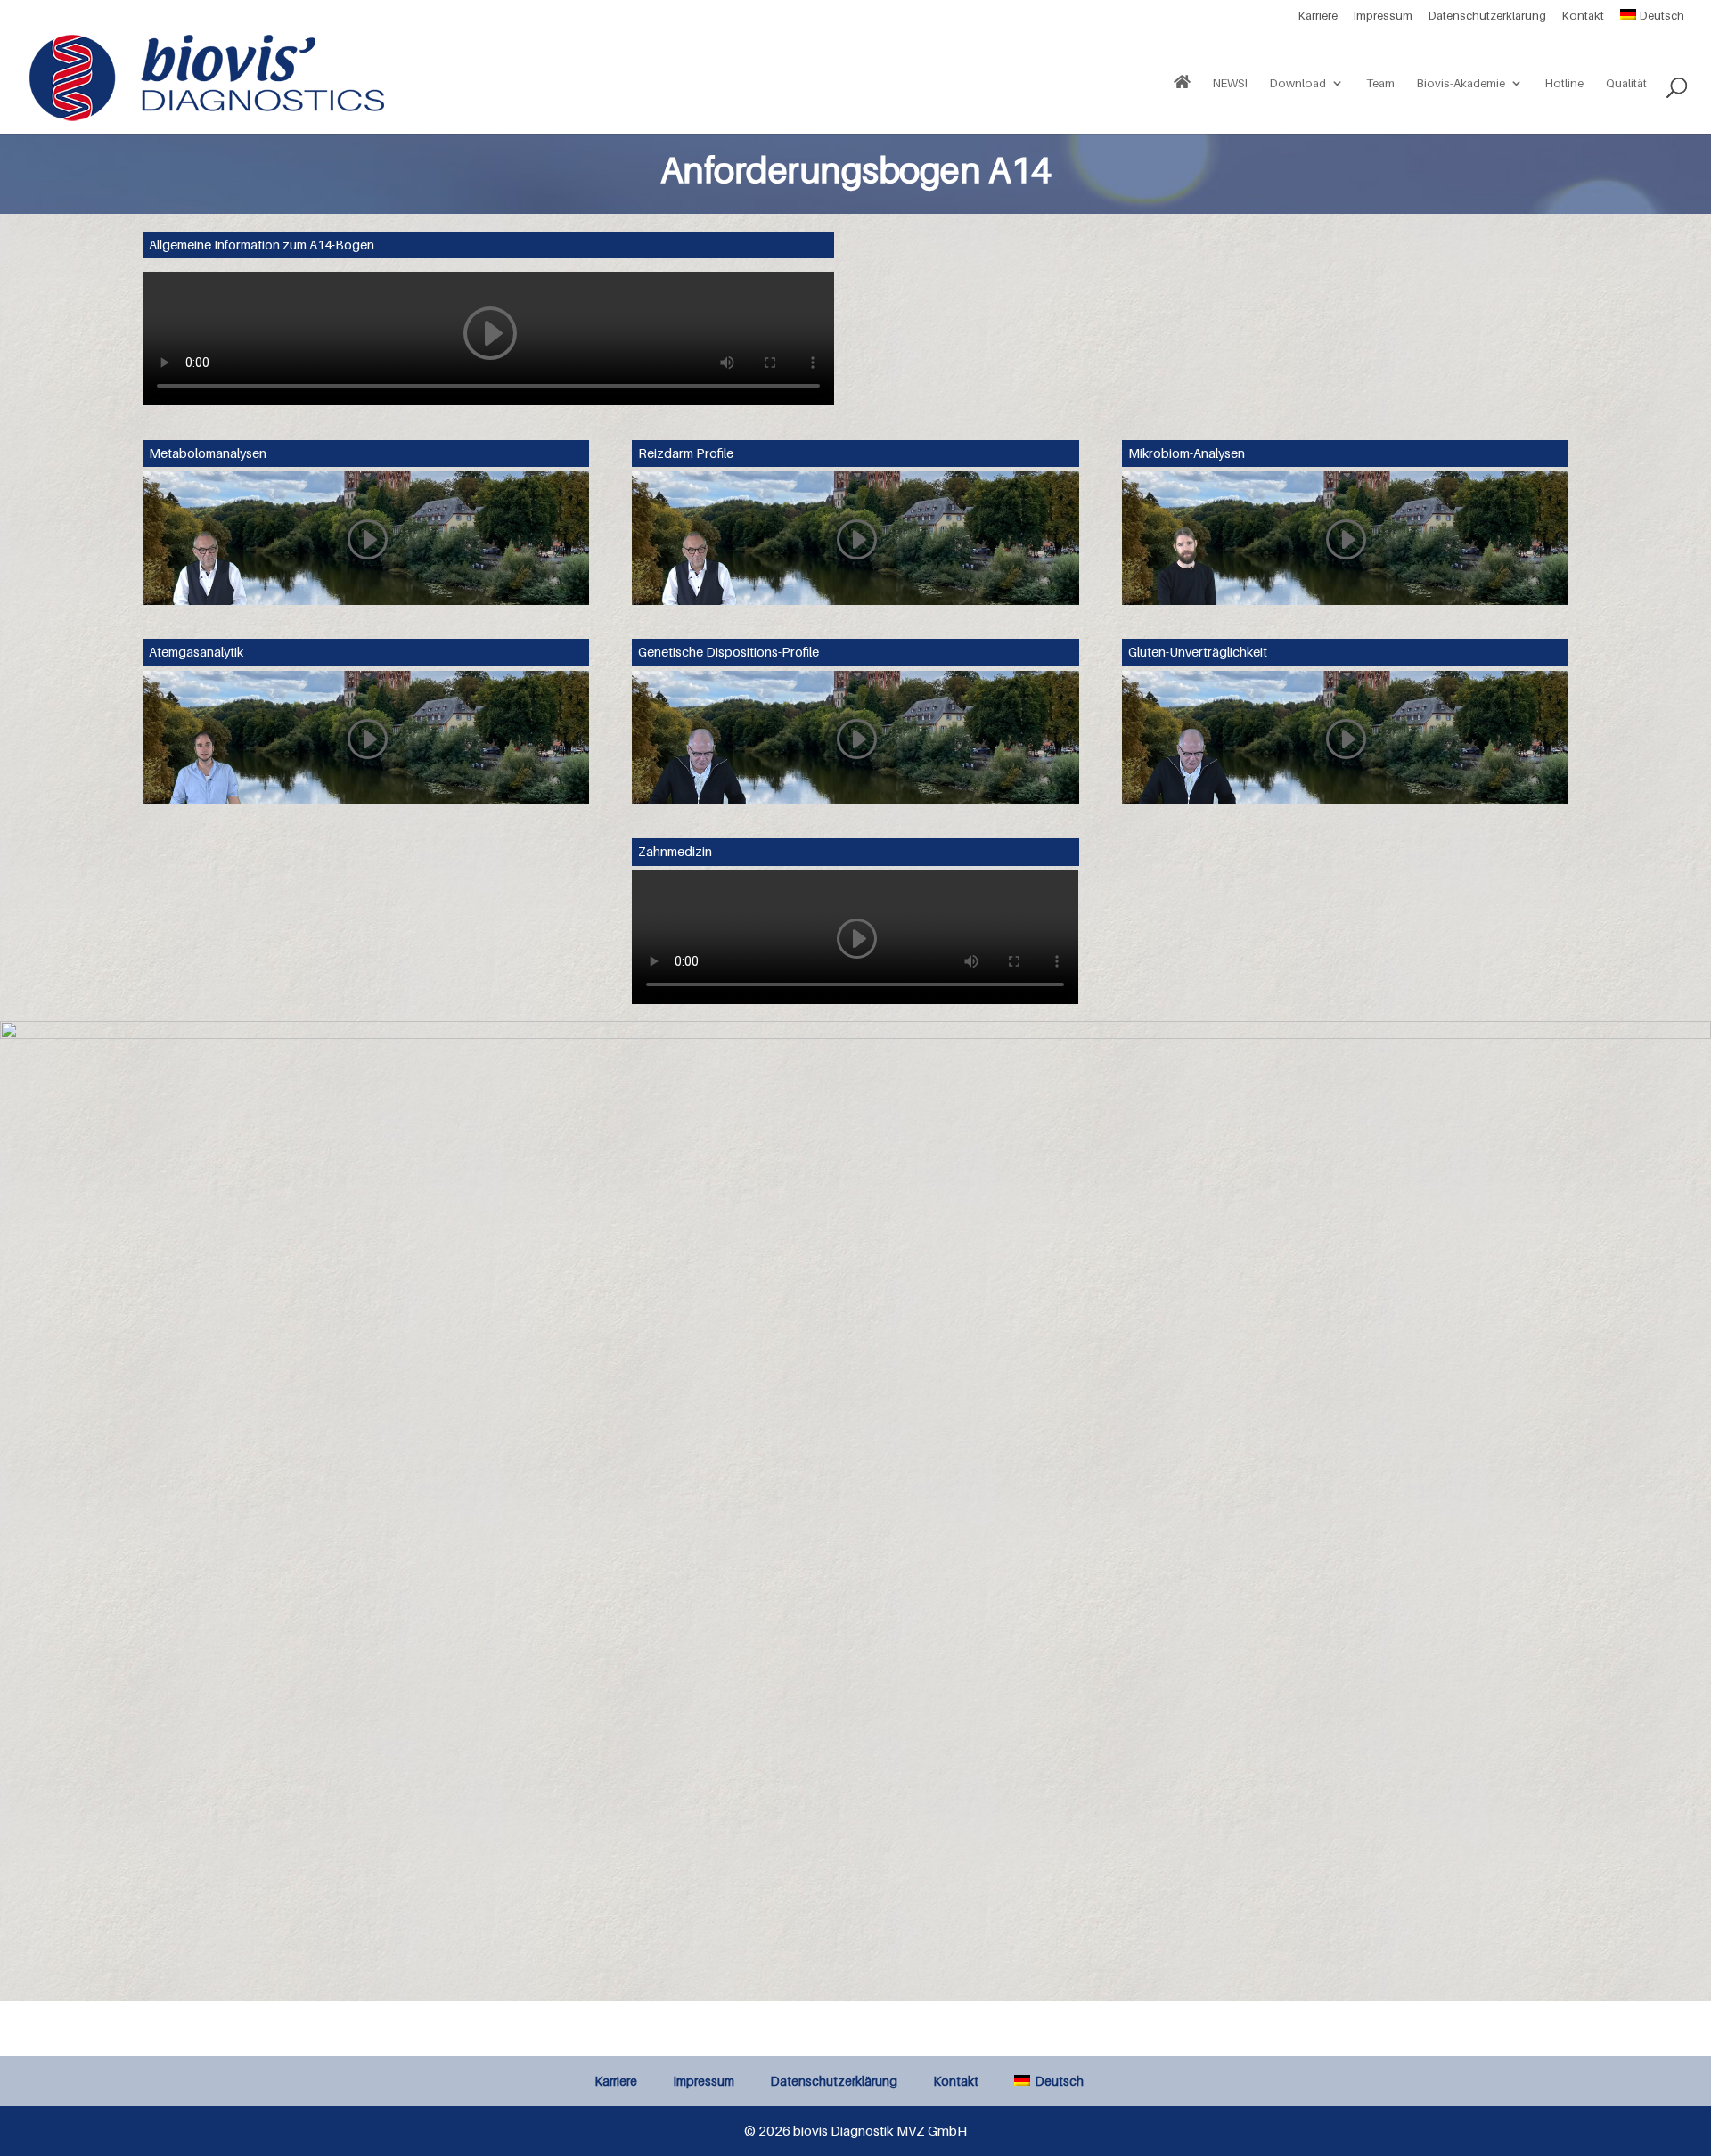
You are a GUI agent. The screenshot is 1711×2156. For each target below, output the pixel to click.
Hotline (1564, 83)
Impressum (1383, 16)
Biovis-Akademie (1461, 83)
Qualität (1626, 83)
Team (1380, 83)
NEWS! (1230, 83)
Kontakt (1583, 16)
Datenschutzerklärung (1487, 16)
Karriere (1318, 16)
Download (1298, 83)
